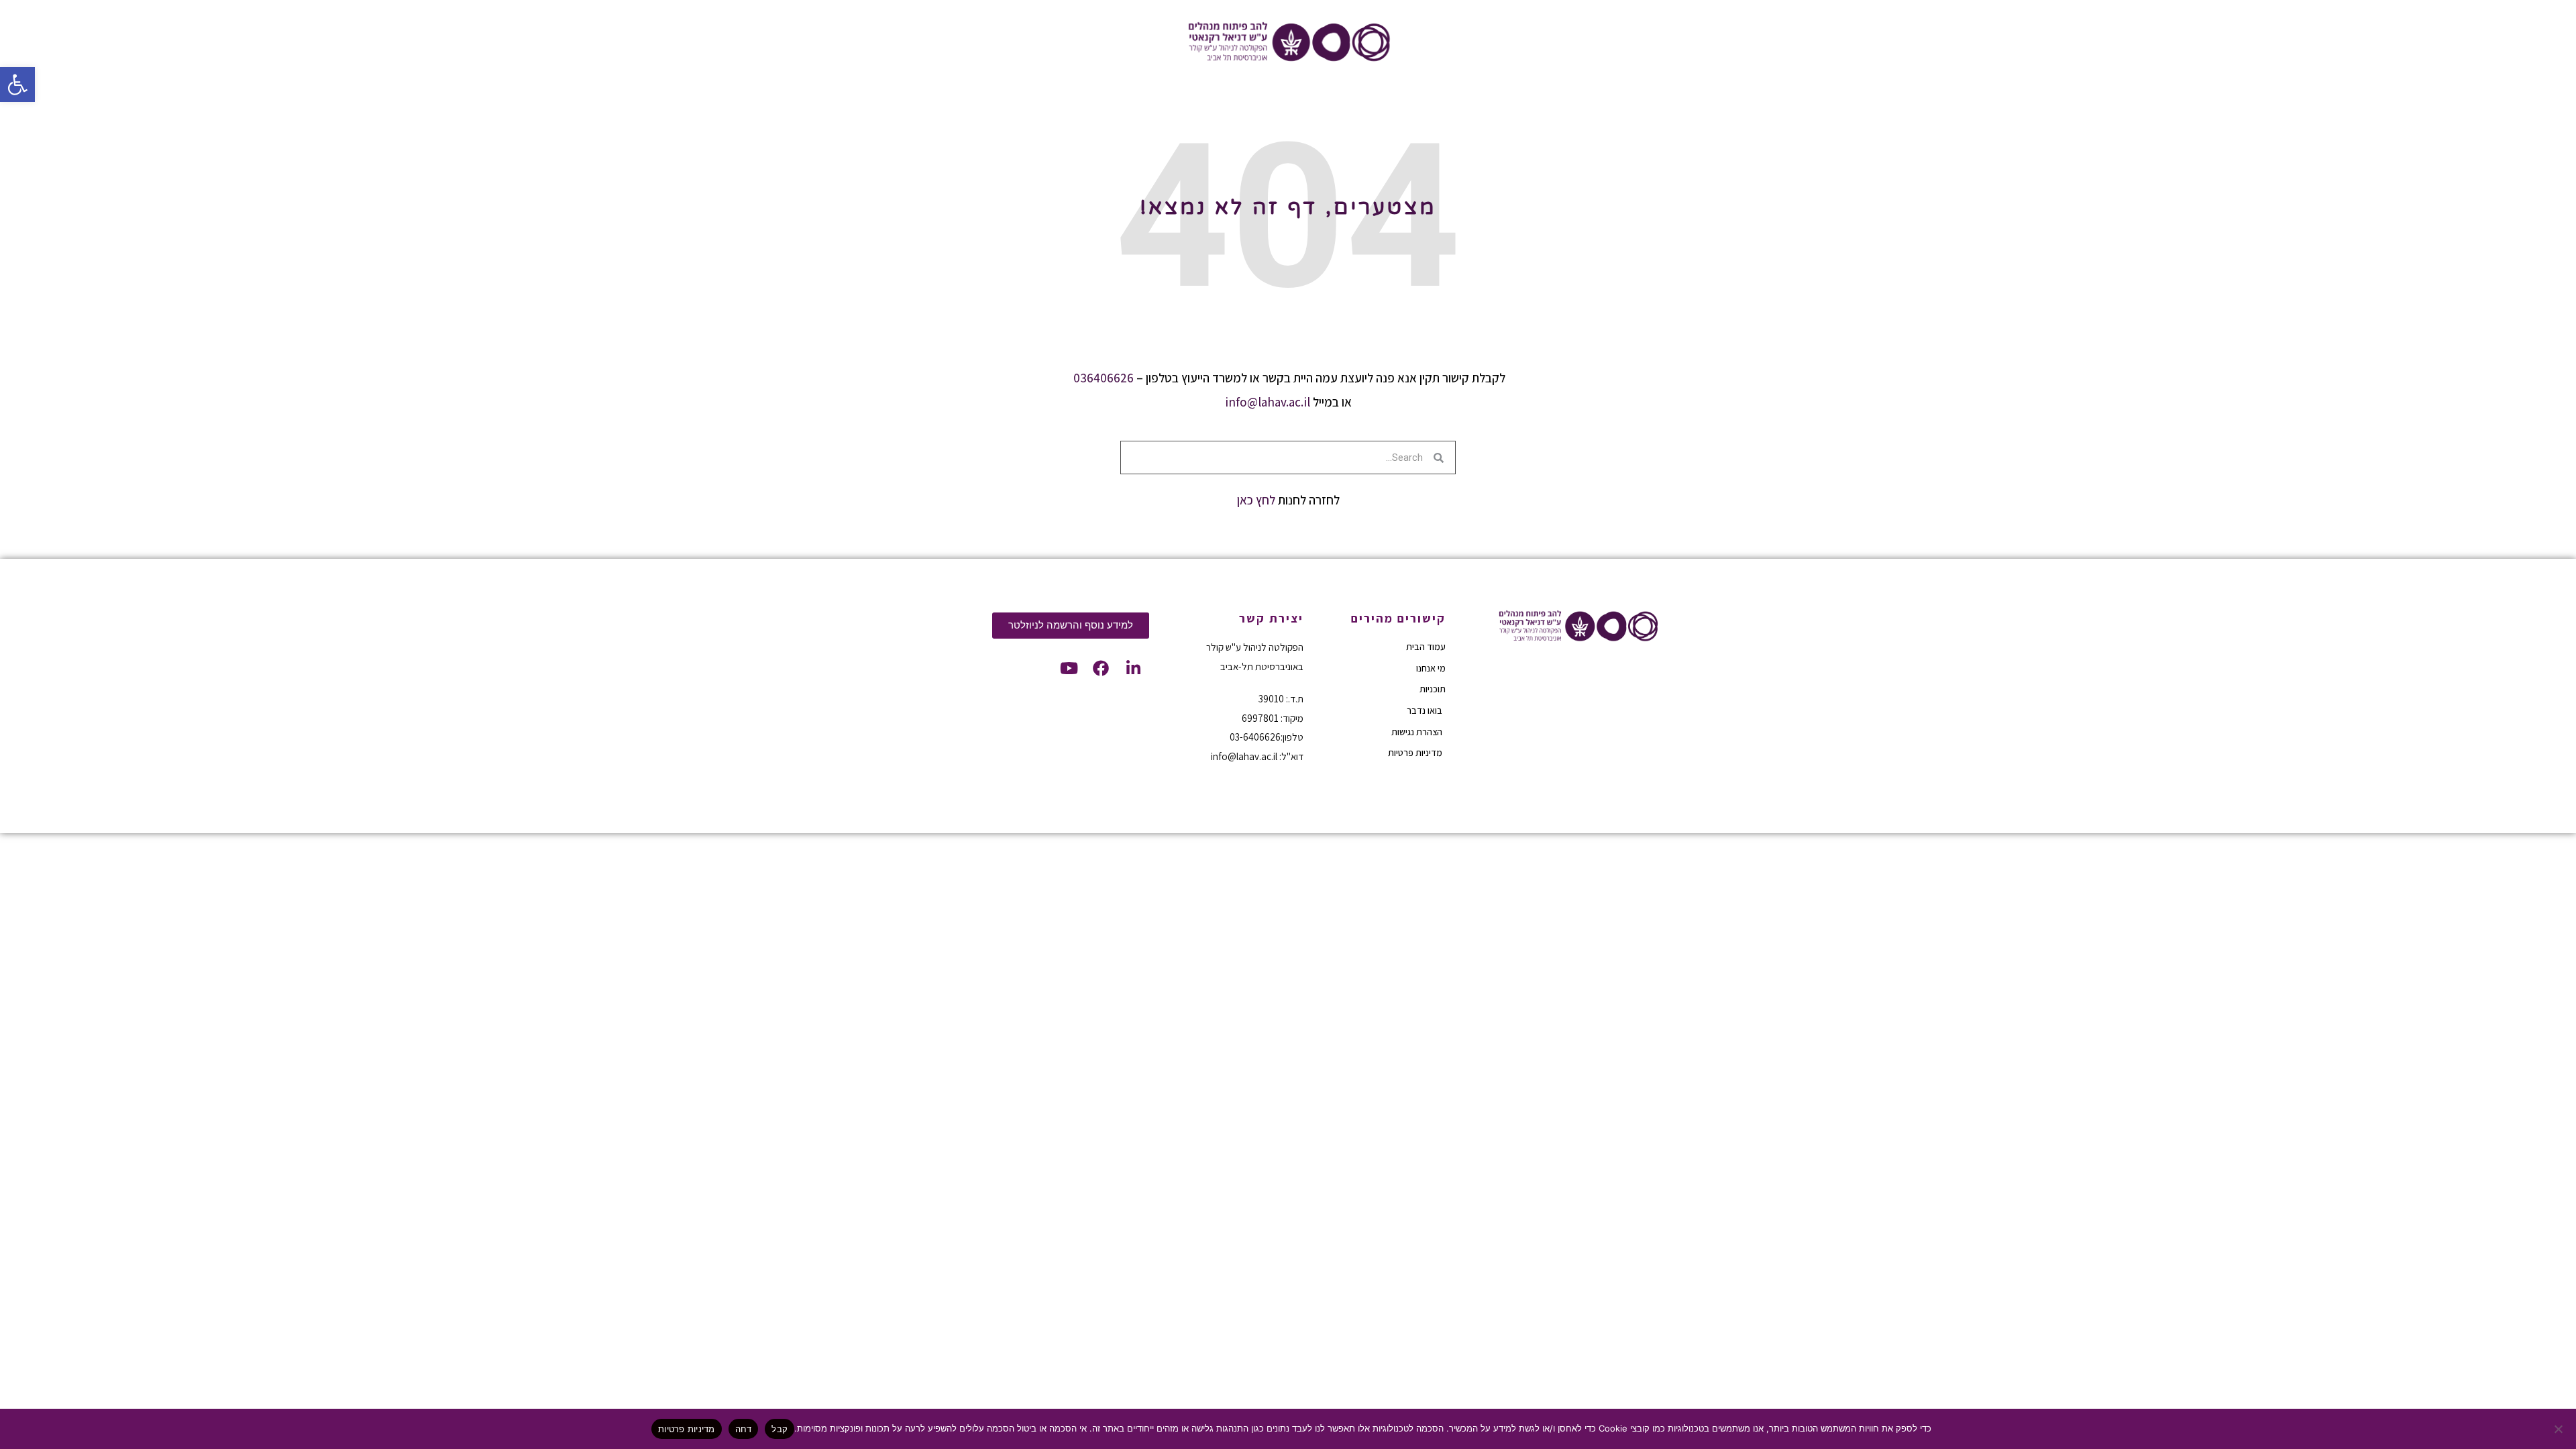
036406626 (1104, 378)
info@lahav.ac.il (1268, 402)
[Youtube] (1069, 668)
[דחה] (2559, 1429)
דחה (744, 1429)
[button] (17, 85)
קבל (780, 1429)
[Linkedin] (1133, 668)
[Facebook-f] (1101, 668)
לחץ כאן (1256, 500)
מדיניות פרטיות (687, 1429)
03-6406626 (1255, 737)
